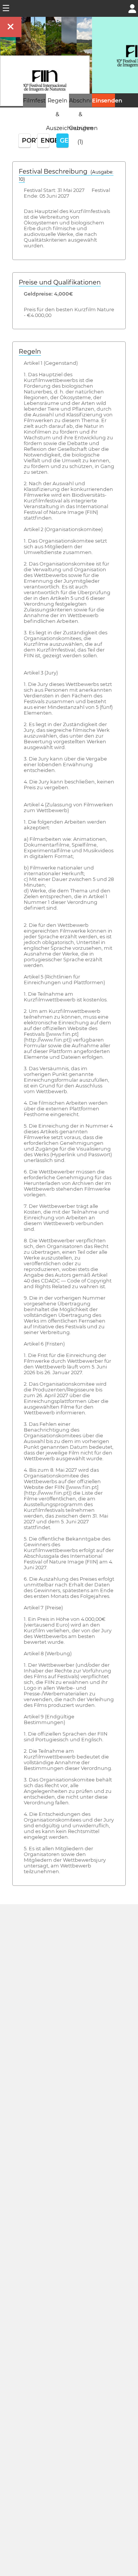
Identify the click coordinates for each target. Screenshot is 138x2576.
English (45, 141)
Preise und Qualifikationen (60, 282)
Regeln (30, 352)
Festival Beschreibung (66, 175)
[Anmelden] (132, 8)
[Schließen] (11, 27)
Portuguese (26, 141)
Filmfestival (39, 101)
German (64, 141)
